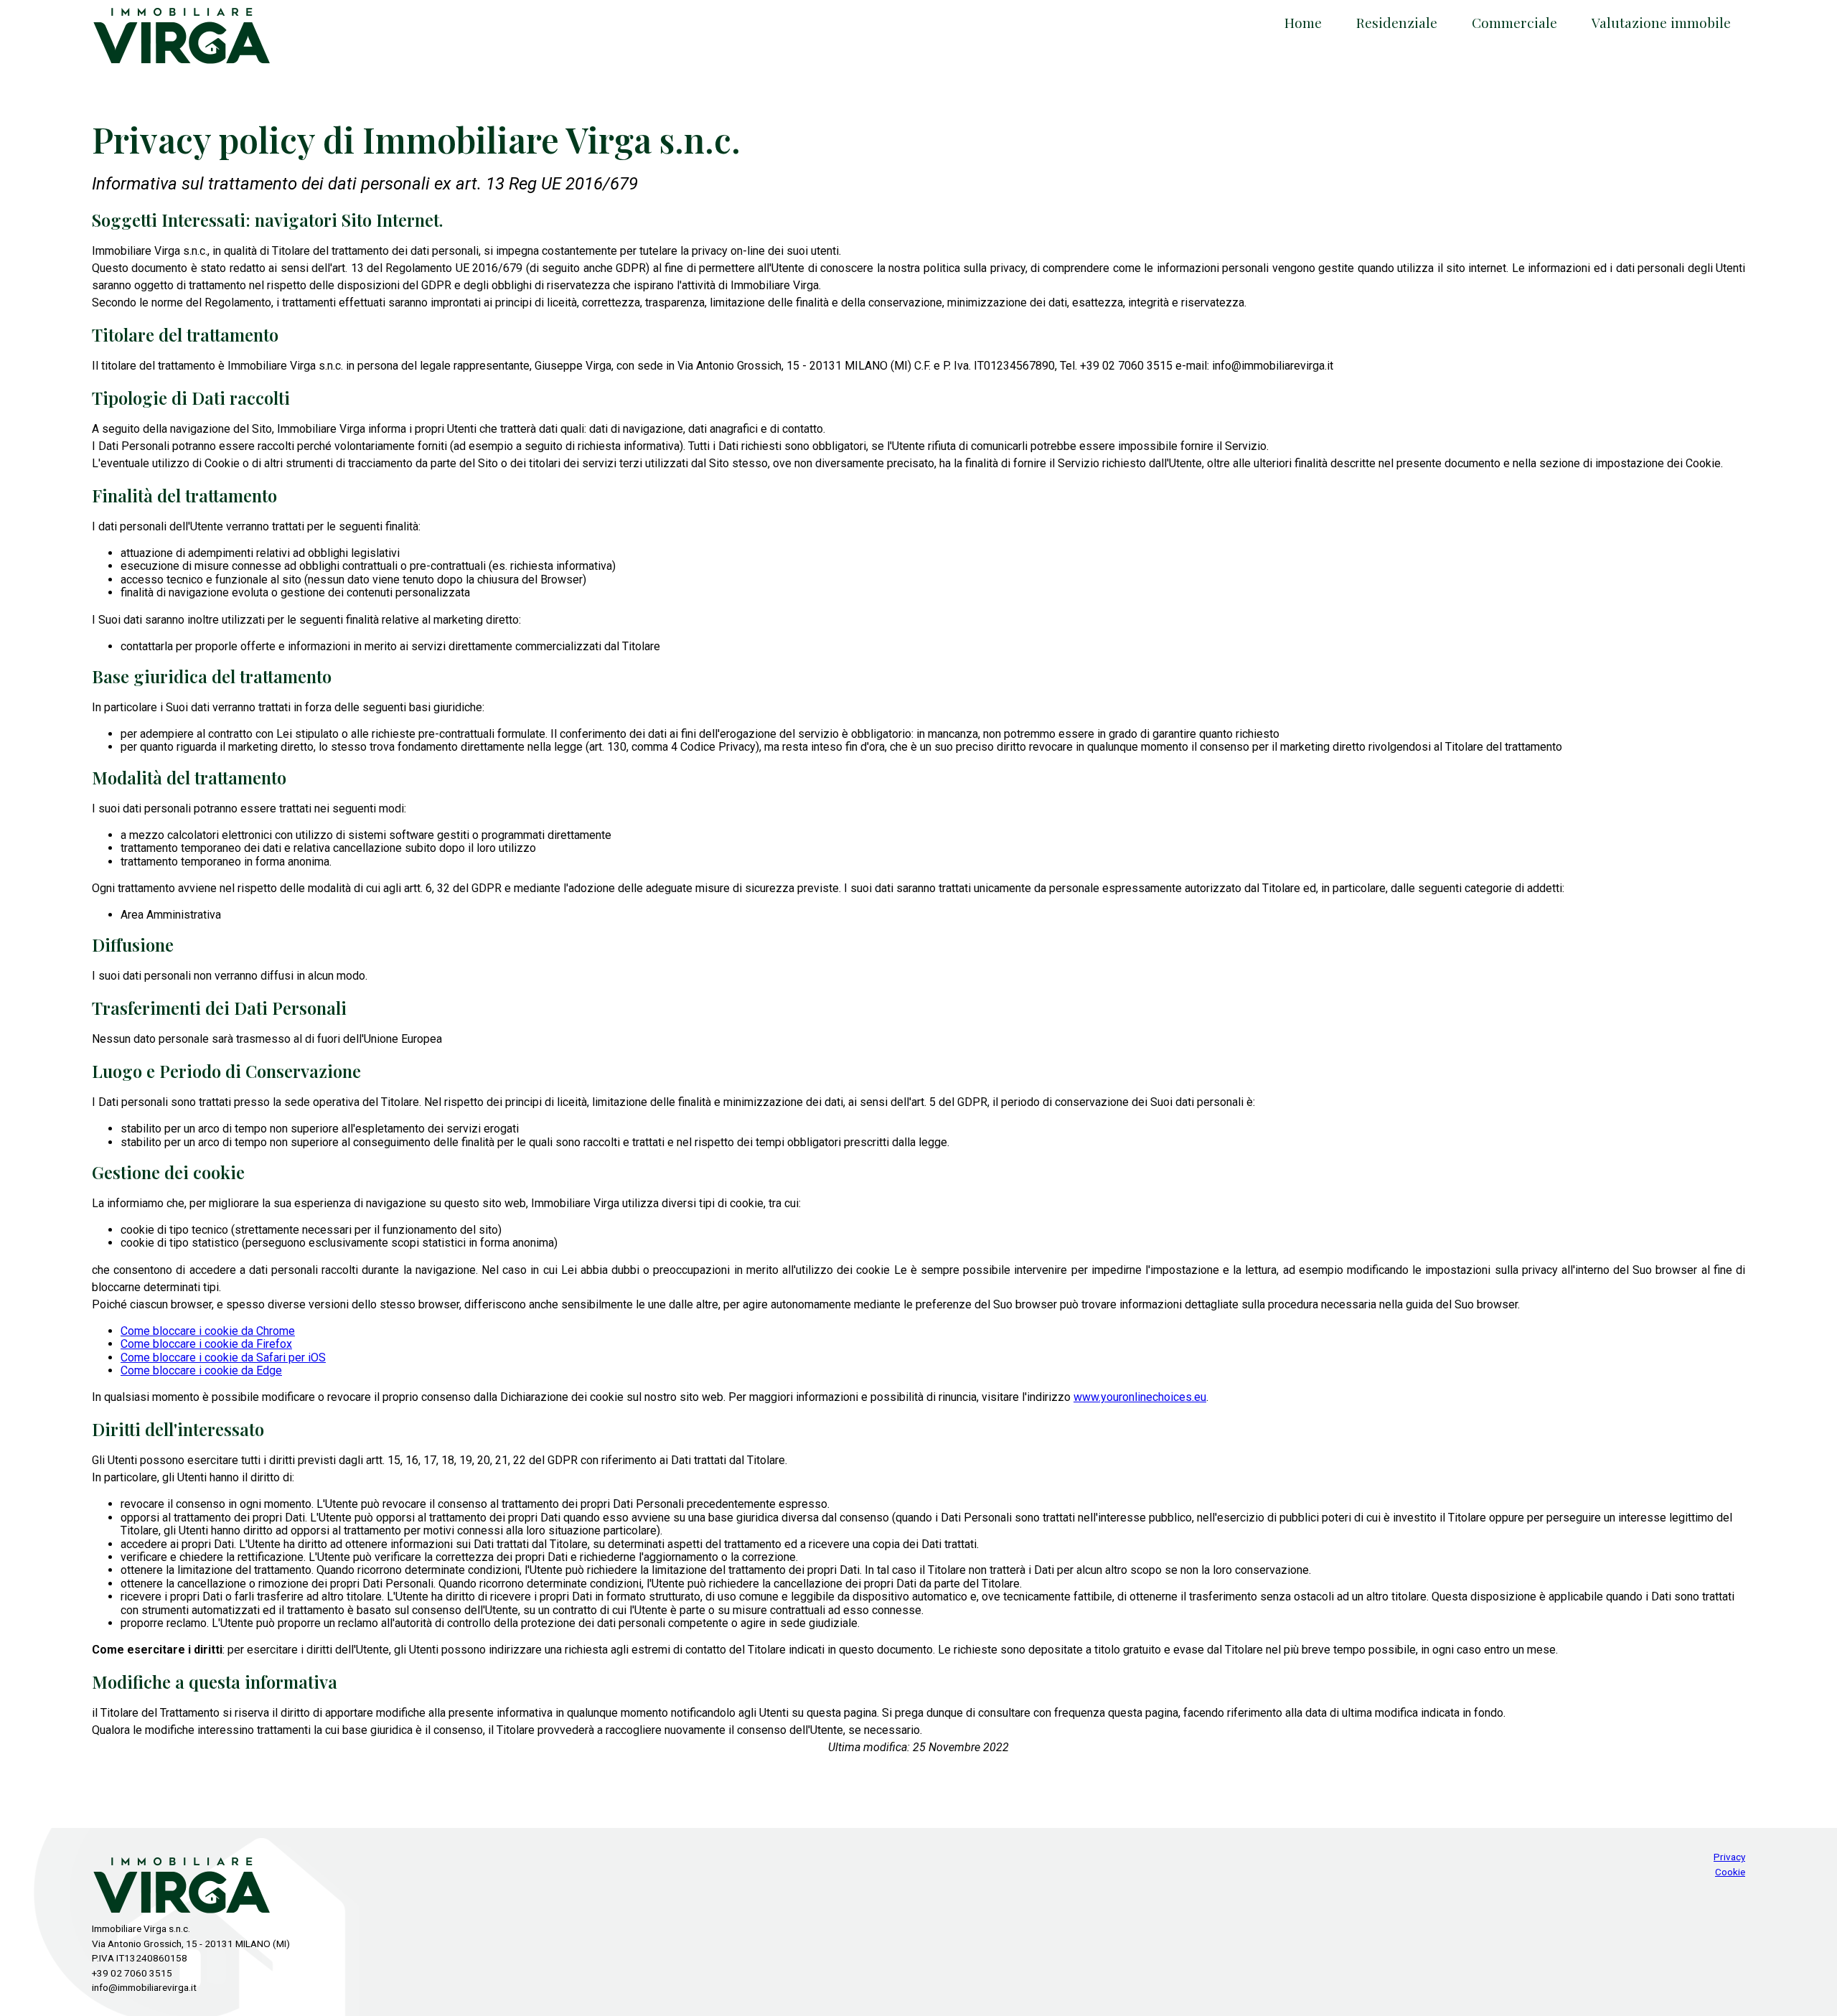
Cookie (1730, 1872)
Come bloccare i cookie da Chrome (208, 1331)
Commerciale (1514, 22)
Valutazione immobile (1661, 22)
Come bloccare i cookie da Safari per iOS (223, 1358)
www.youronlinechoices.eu (1140, 1397)
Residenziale (1397, 22)
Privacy (1729, 1857)
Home (1303, 22)
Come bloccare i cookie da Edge (201, 1370)
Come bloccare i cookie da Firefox (206, 1344)
